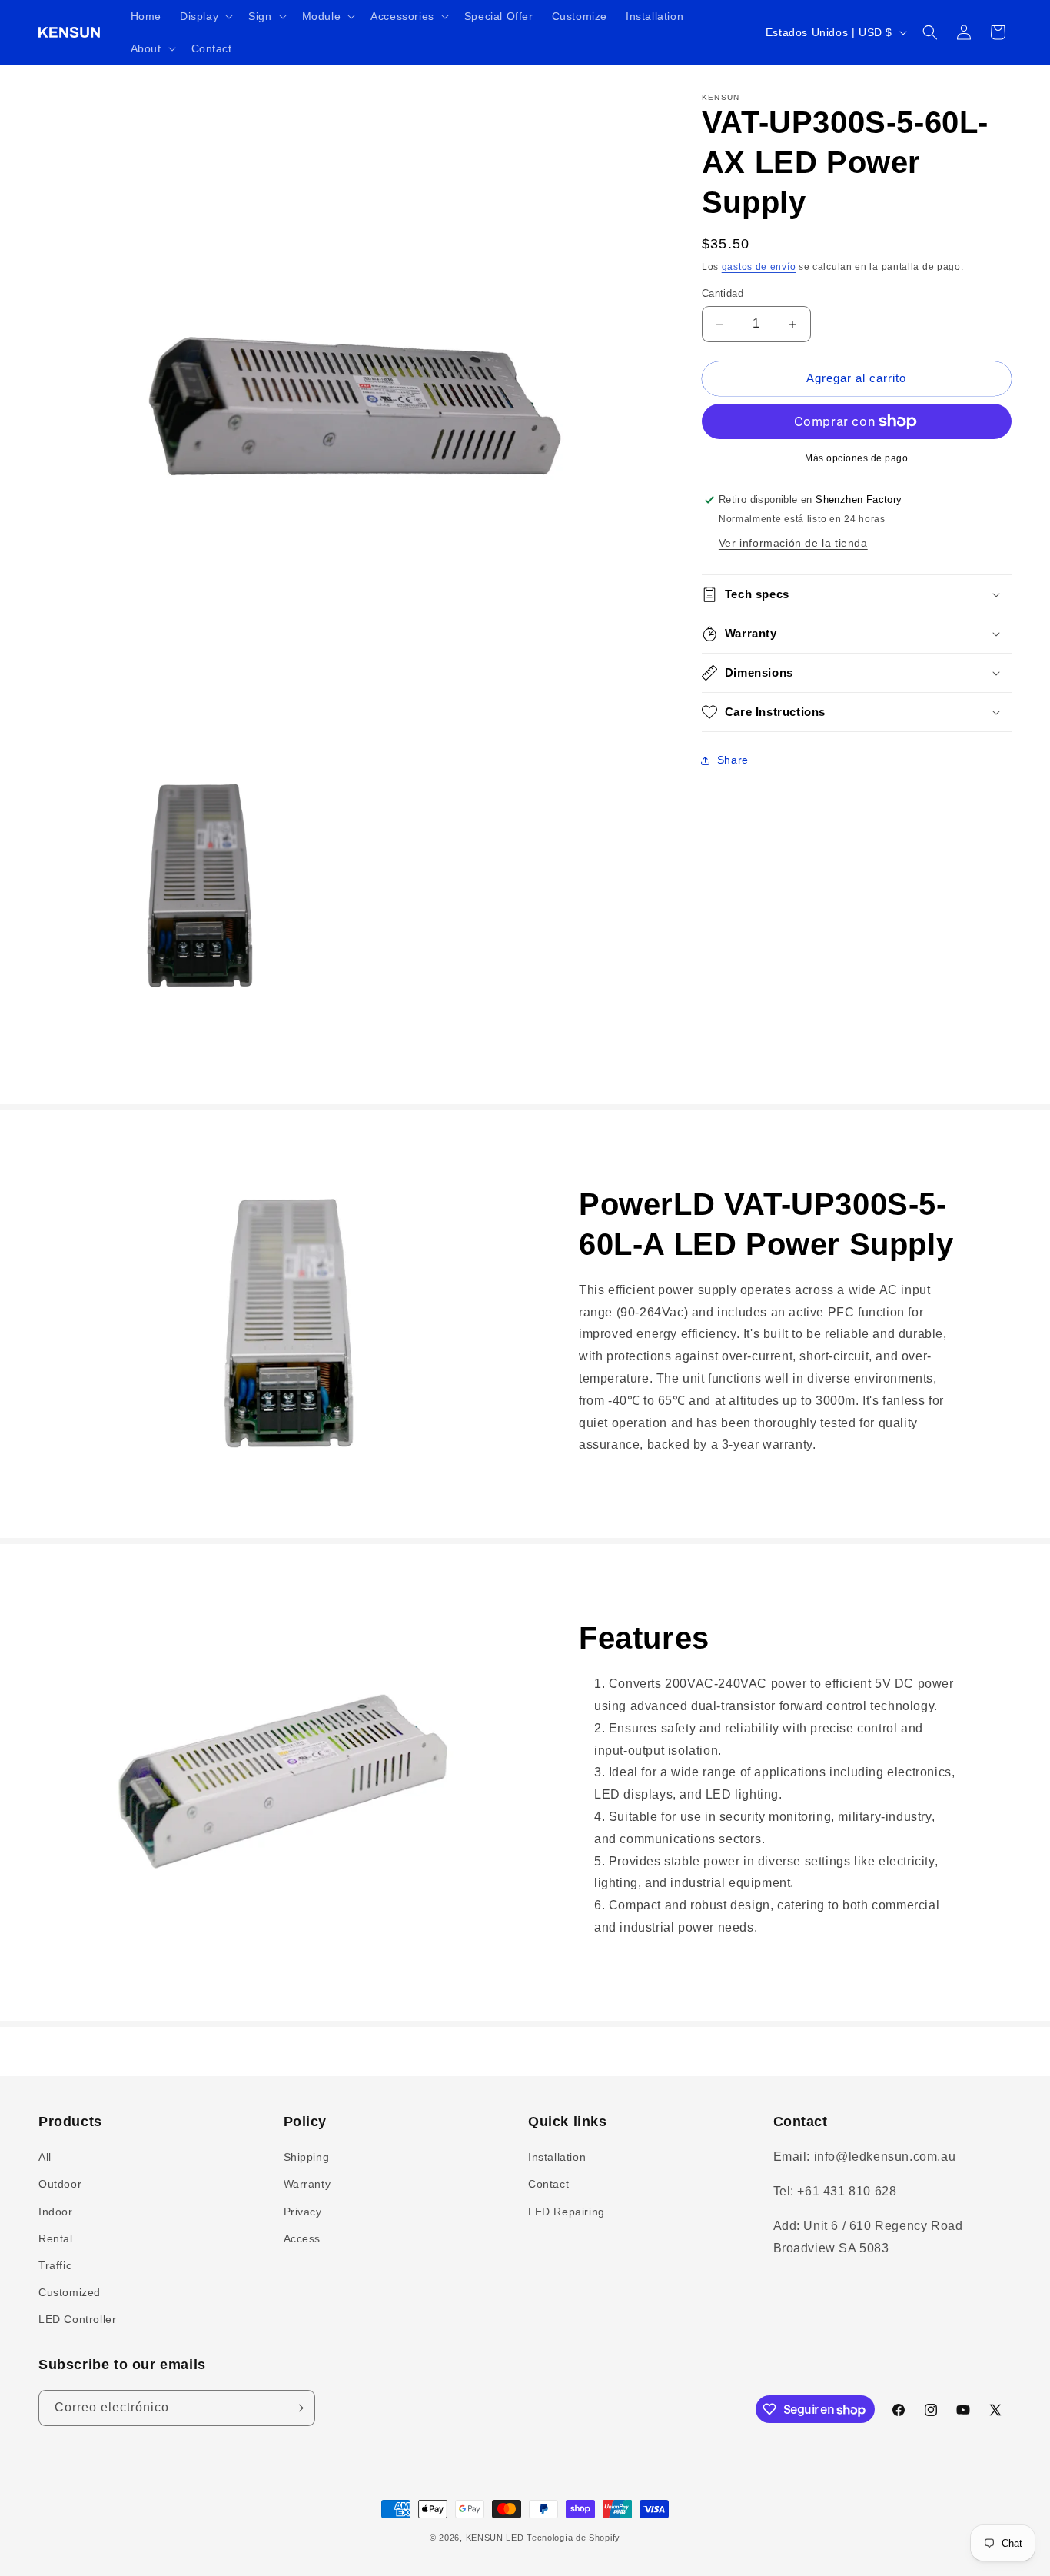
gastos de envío (759, 267)
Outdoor (60, 2184)
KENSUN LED (495, 2538)
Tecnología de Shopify (573, 2538)
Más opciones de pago (856, 458)
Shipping (307, 2157)
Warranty (307, 2184)
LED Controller (77, 2319)
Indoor (56, 2211)
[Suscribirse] (297, 2408)
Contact (548, 2184)
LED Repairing (567, 2211)
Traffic (55, 2265)
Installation (557, 2157)
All (45, 2157)
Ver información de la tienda (793, 543)
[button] (205, 16)
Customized (70, 2292)
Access (302, 2238)
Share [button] (733, 760)
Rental (56, 2238)
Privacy (303, 2211)
